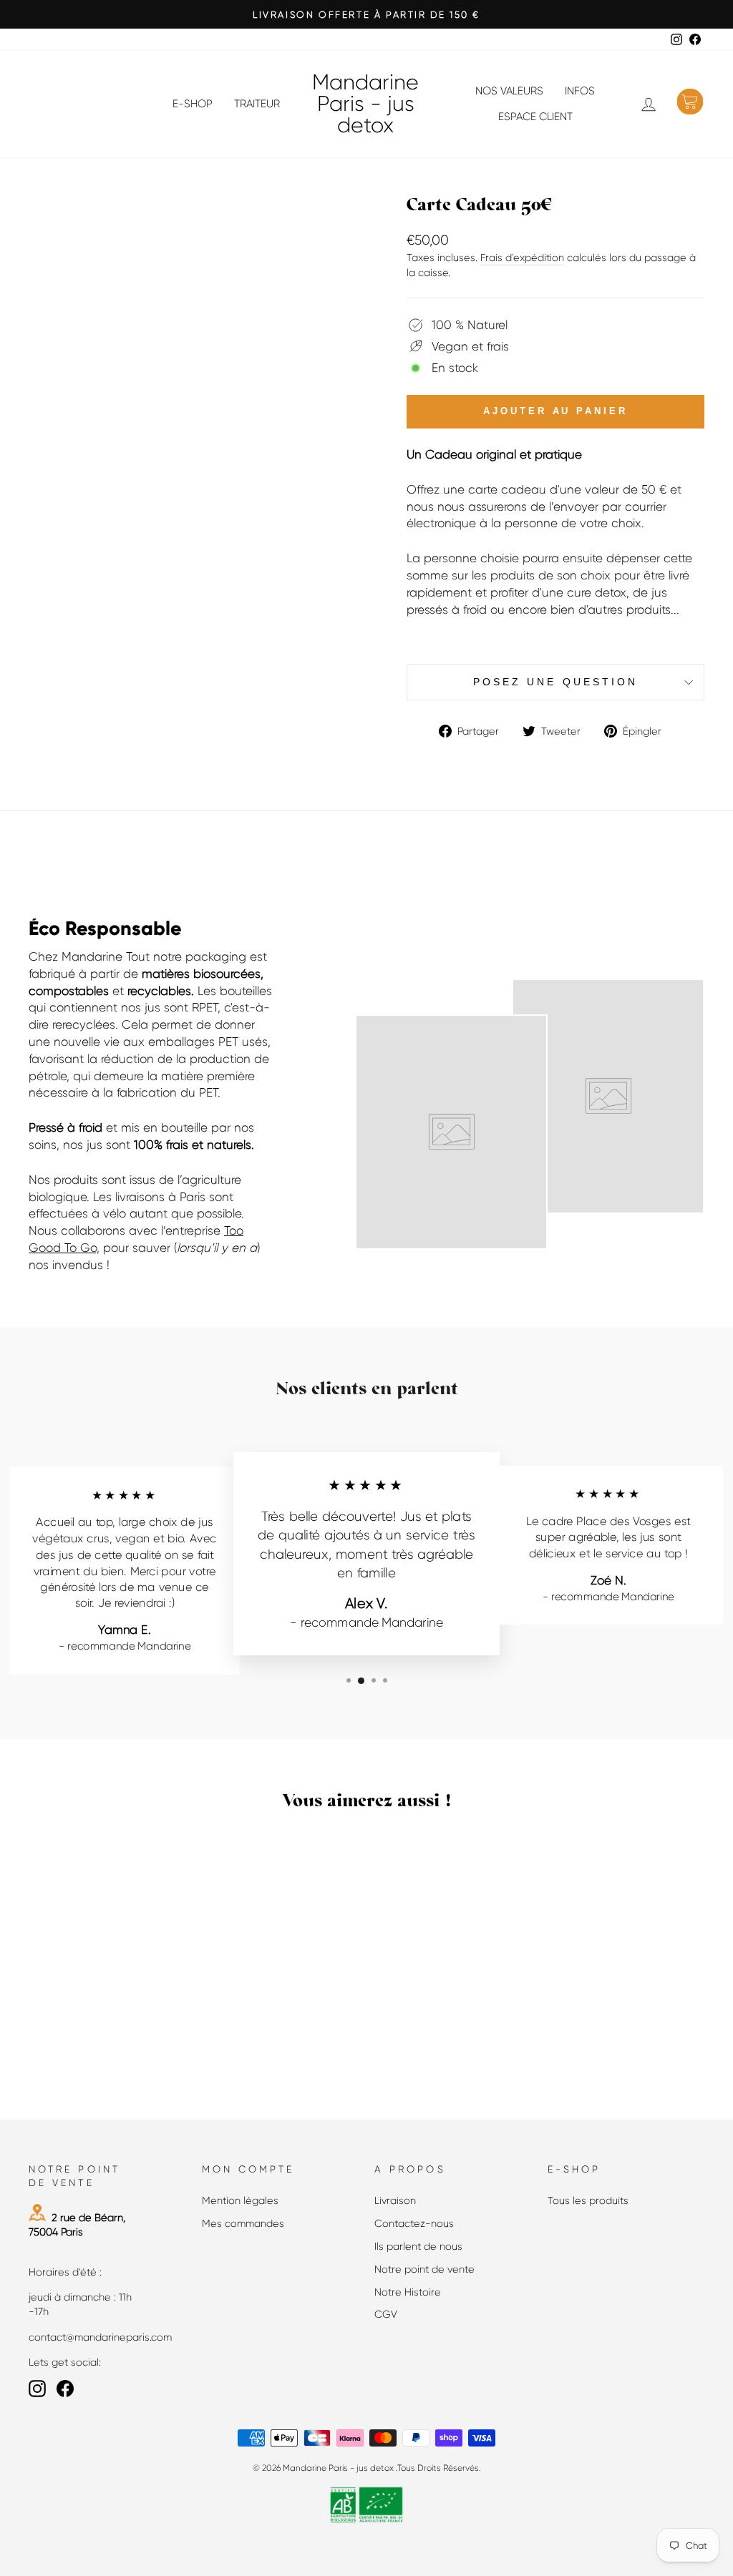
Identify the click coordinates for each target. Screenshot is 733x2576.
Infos (580, 91)
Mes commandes (243, 2223)
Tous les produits (588, 2200)
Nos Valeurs (509, 91)
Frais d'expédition (522, 258)
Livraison (395, 2200)
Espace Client (535, 117)
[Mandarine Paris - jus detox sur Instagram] (37, 2389)
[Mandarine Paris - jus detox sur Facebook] (65, 2389)
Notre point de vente (424, 2269)
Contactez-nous (414, 2223)
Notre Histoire (408, 2292)
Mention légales (240, 2200)
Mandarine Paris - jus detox (365, 104)
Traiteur (257, 104)
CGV (386, 2314)
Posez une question (555, 682)
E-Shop (193, 104)
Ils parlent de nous (418, 2246)
